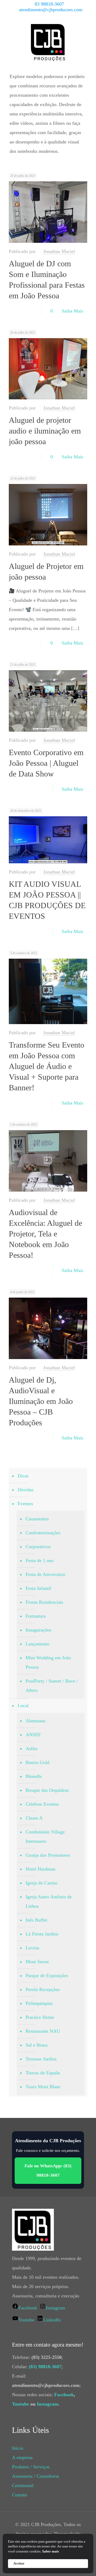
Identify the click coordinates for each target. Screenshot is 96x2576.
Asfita (31, 1748)
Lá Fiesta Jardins (42, 1934)
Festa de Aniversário (45, 1574)
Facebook (64, 2395)
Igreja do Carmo (41, 1883)
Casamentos (37, 1519)
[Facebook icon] (38, 17)
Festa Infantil (38, 1588)
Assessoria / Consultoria (35, 2476)
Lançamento (37, 1644)
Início (18, 2448)
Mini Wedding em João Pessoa (48, 1662)
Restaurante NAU (43, 2031)
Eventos (25, 1504)
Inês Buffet (36, 1920)
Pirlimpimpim (39, 2003)
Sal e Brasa (37, 2045)
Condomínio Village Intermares (45, 1837)
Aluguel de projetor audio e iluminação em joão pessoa (45, 431)
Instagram (47, 2404)
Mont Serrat (37, 1962)
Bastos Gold (37, 1762)
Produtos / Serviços (31, 2467)
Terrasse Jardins (41, 2059)
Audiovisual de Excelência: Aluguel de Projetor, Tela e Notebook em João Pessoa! (45, 1234)
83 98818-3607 (49, 4)
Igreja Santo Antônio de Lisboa (49, 1901)
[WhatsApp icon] (32, 17)
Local (23, 1705)
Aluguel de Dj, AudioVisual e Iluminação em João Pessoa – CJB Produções (41, 1401)
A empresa (22, 2457)
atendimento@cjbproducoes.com (51, 10)
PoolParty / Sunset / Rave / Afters (52, 1686)
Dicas (23, 1476)
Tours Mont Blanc (43, 2087)
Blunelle (34, 1776)
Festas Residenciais (44, 1602)
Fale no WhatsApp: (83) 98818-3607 (48, 2171)
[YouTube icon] (52, 17)
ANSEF (33, 1735)
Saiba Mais (72, 311)
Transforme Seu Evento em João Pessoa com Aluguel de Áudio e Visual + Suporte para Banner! (47, 1066)
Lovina (32, 1948)
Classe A (34, 1818)
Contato (20, 2495)
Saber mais (51, 2551)
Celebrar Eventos (42, 1804)
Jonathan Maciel (59, 251)
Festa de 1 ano (40, 1560)
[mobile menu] (89, 32)
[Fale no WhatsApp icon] (65, 17)
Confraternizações (43, 1533)
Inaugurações (38, 1630)
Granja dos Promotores (48, 1855)
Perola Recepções (43, 1989)
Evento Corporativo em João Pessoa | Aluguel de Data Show (46, 763)
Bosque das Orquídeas (47, 1790)
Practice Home (40, 2017)
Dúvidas (26, 1490)
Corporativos (38, 1547)
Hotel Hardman (41, 1869)
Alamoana (35, 1721)
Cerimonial (23, 2485)
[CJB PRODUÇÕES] (48, 42)
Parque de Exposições (47, 1976)
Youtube (21, 2404)
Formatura (36, 1616)
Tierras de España (43, 2073)
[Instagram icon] (58, 17)
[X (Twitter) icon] (45, 17)
